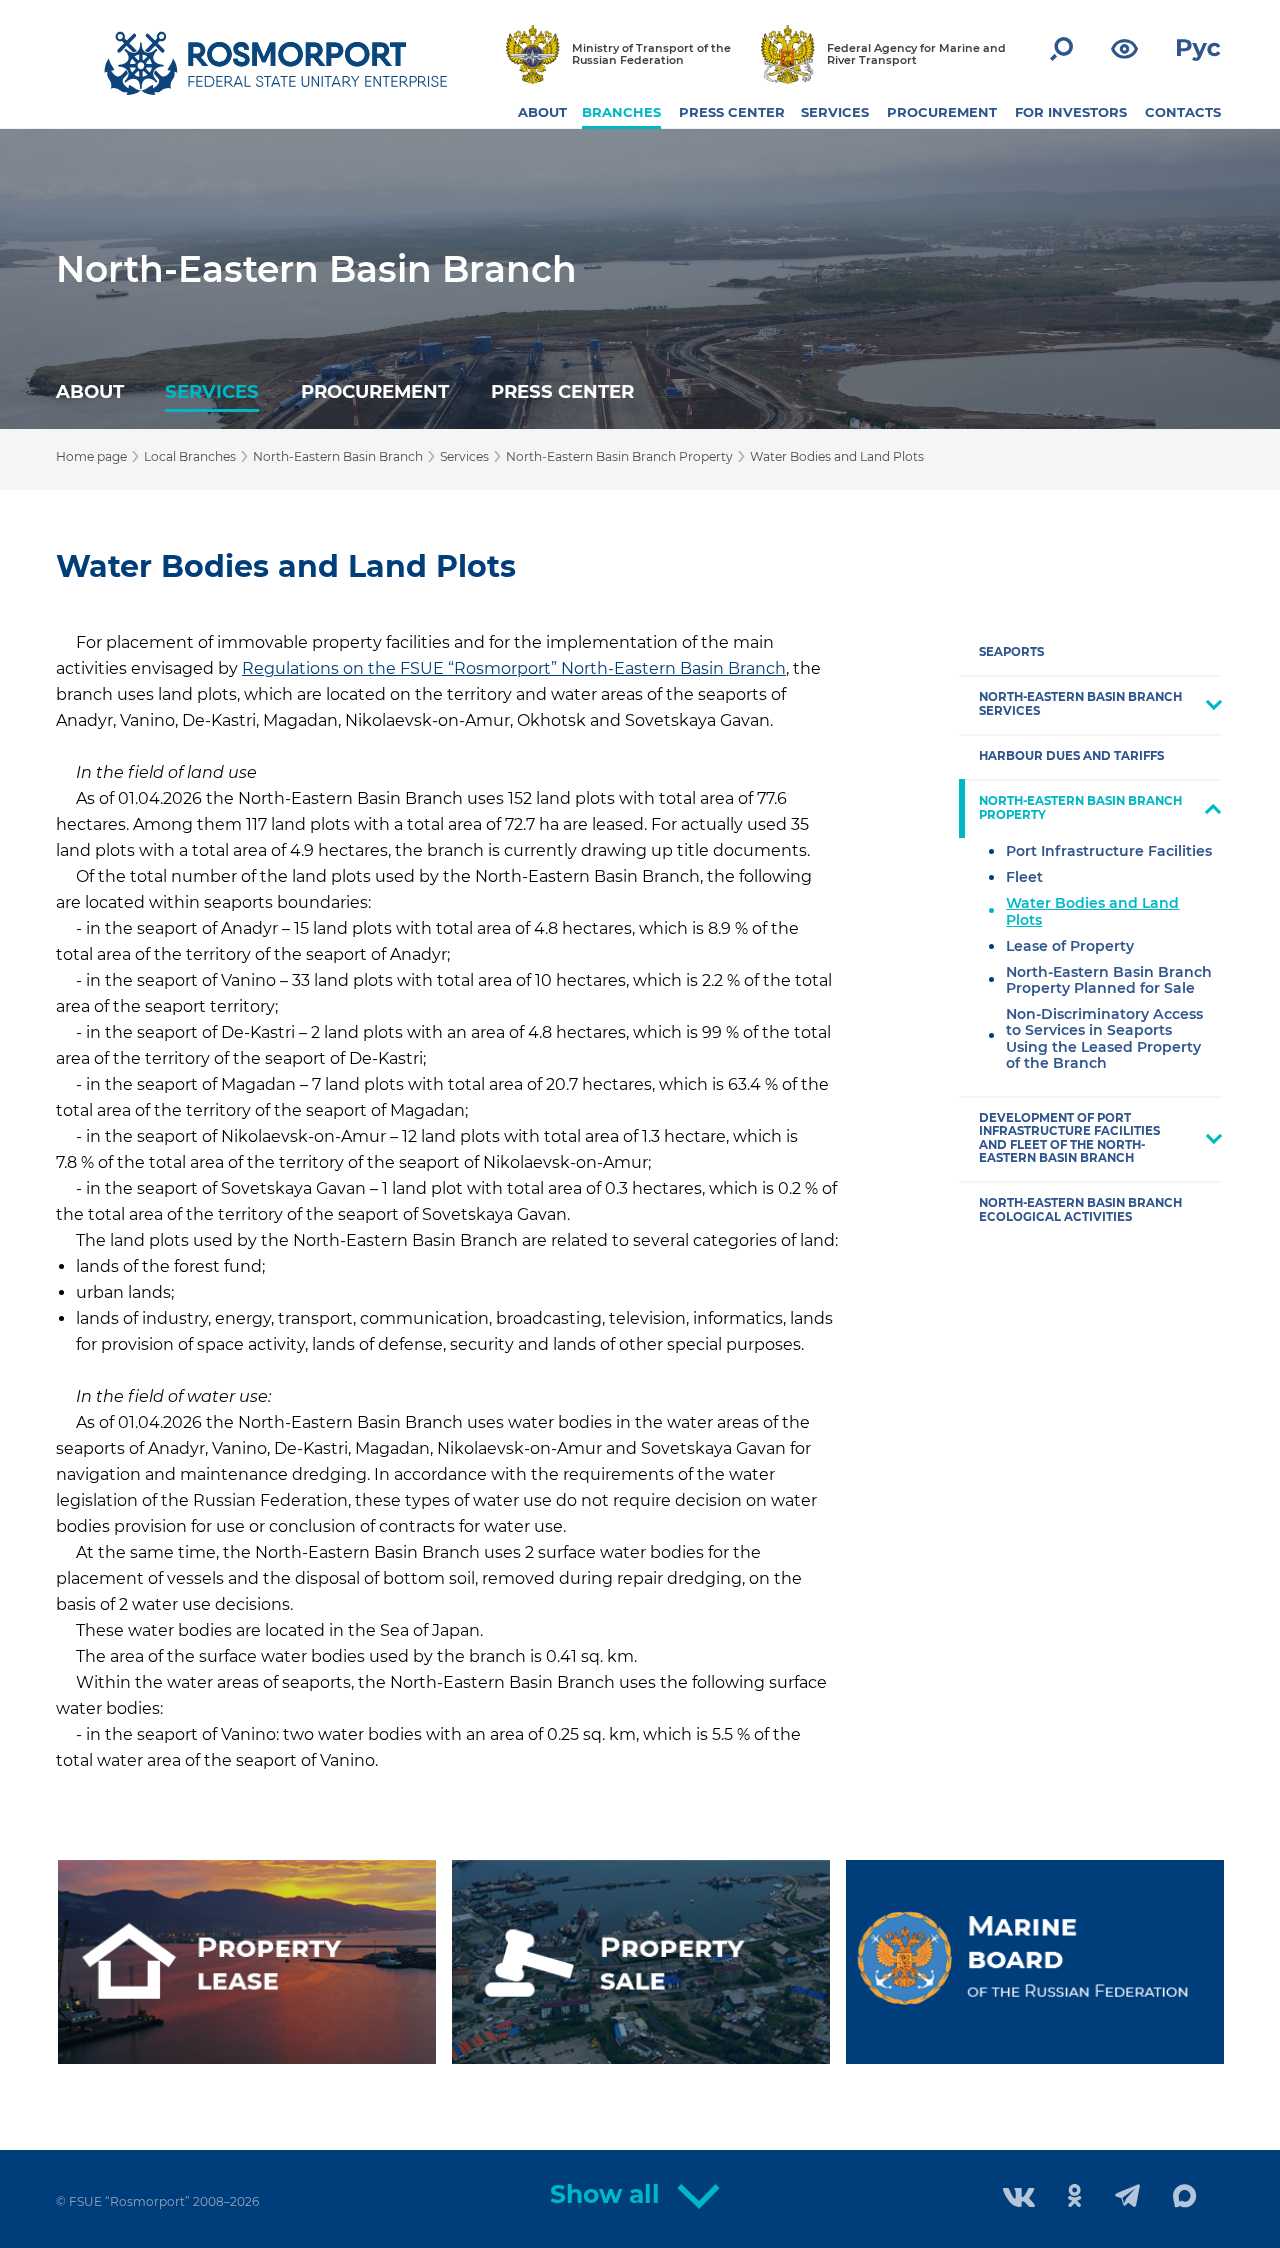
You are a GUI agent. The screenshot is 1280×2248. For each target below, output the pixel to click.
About (90, 391)
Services (212, 391)
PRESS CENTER (732, 112)
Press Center (562, 391)
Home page (91, 456)
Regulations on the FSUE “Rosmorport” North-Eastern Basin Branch (514, 668)
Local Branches (190, 456)
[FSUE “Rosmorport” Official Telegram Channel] (1127, 2197)
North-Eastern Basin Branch (316, 269)
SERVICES (835, 112)
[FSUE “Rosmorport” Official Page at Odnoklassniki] (1075, 2197)
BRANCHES (621, 112)
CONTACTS (1183, 112)
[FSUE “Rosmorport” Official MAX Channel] (1185, 2197)
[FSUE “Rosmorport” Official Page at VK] (1019, 2199)
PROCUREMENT (942, 112)
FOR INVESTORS (1071, 112)
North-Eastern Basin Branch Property (619, 456)
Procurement (375, 391)
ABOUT (542, 112)
